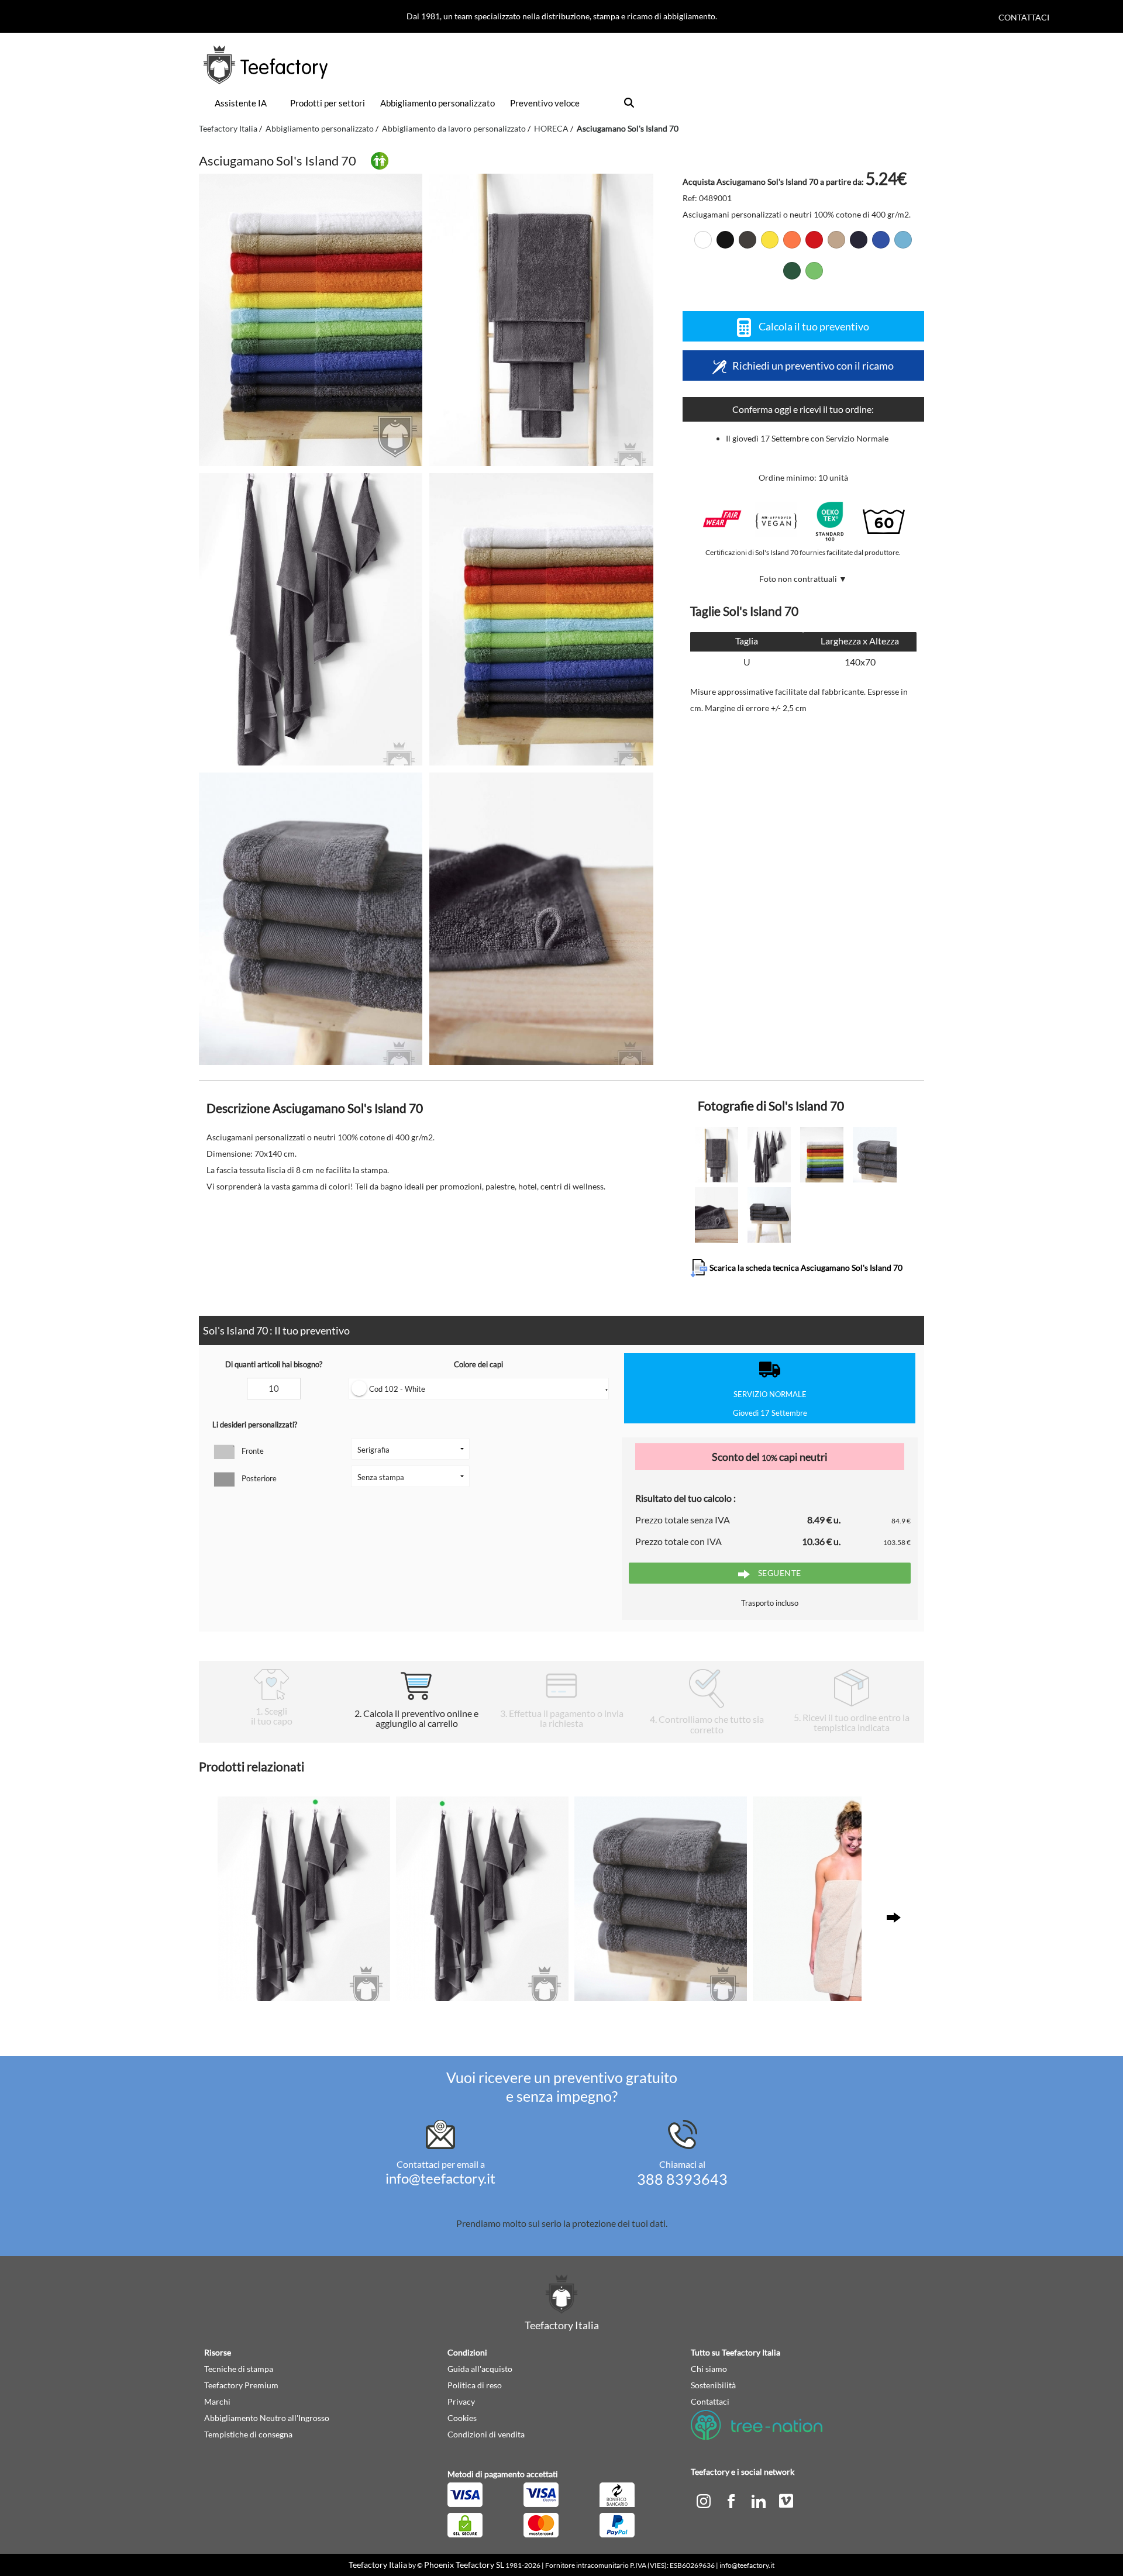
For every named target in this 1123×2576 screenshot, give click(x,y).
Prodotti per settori (328, 103)
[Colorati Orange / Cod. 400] (792, 240)
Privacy (461, 2401)
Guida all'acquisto (480, 2369)
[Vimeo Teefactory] (786, 2500)
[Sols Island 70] (311, 320)
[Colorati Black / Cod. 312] (725, 240)
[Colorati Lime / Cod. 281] (814, 271)
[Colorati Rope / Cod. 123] (836, 240)
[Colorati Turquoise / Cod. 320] (903, 240)
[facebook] (732, 2500)
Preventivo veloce (545, 103)
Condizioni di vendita (486, 2434)
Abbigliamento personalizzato (438, 103)
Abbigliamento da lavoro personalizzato (454, 128)
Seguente (778, 1573)
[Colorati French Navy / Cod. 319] (859, 240)
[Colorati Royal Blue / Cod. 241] (881, 240)
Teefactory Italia (228, 128)
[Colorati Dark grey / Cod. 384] (747, 240)
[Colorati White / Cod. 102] (703, 240)
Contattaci (1024, 17)
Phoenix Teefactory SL (464, 2565)
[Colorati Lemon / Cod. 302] (770, 240)
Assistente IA (241, 103)
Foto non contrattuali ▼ (803, 579)
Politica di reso (475, 2385)
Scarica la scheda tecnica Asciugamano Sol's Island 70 (805, 1267)
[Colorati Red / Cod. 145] (814, 240)
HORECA (551, 128)
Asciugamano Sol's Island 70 (628, 128)
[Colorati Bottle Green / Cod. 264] (792, 271)
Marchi (217, 2401)
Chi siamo (709, 2369)
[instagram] (705, 2500)
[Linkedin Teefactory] (759, 2500)
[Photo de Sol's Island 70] (541, 320)
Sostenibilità (713, 2385)
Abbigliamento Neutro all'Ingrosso (267, 2418)
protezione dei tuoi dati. (620, 2223)
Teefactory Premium (241, 2385)
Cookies (462, 2418)
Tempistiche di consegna (248, 2434)
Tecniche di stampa (239, 2369)
